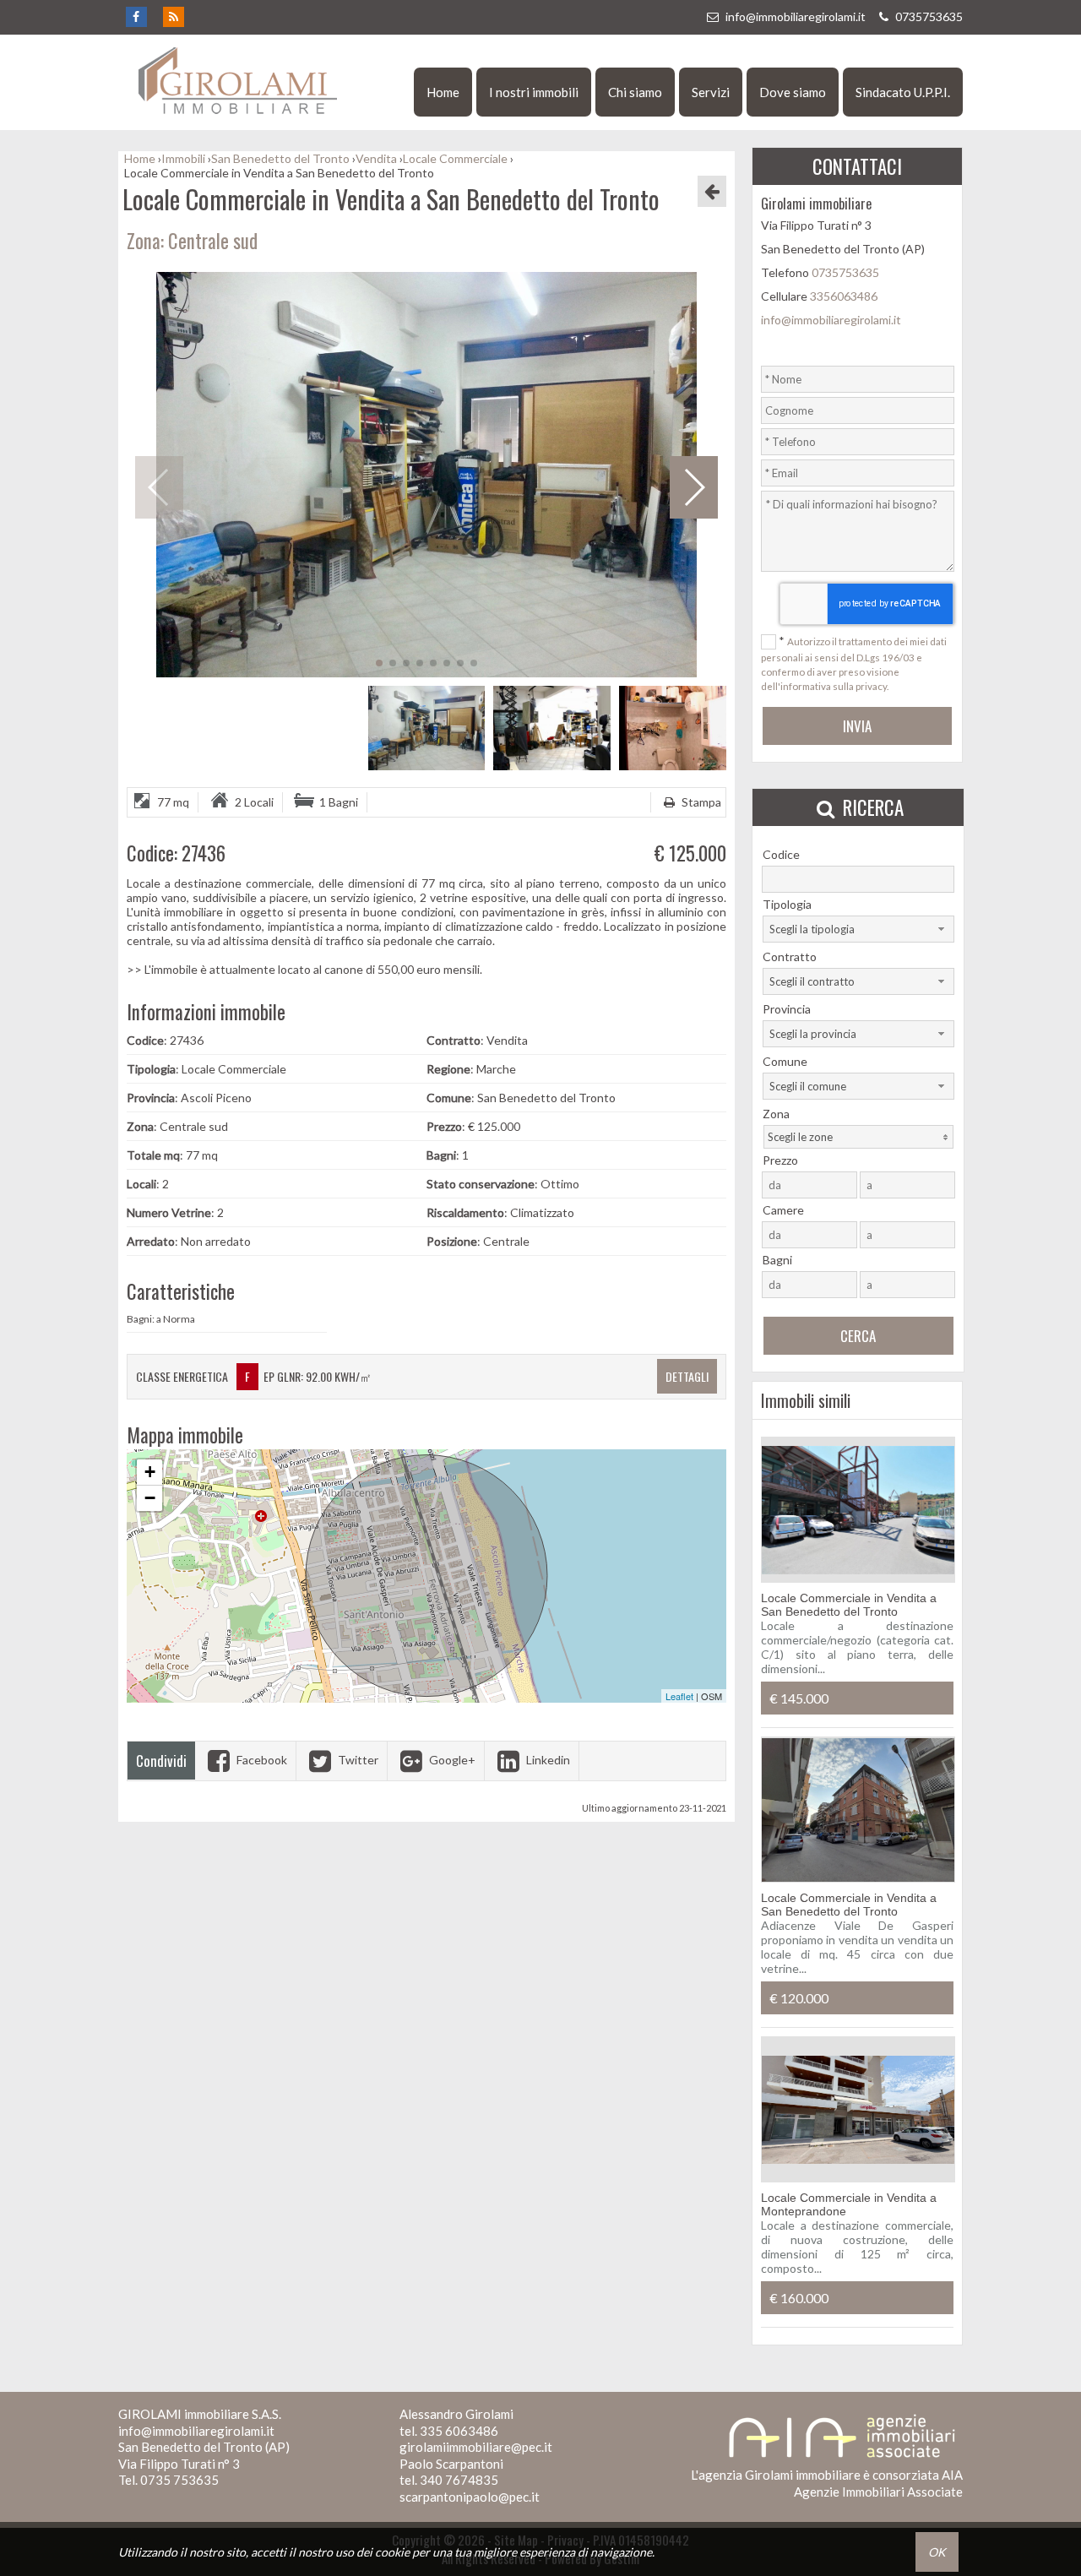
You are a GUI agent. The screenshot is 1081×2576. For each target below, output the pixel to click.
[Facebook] (136, 17)
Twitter (357, 1760)
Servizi (711, 92)
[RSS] (173, 17)
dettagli (687, 1376)
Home (443, 92)
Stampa (700, 802)
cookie (392, 2552)
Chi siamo (635, 92)
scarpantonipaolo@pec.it (470, 2497)
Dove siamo (793, 92)
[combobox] (858, 929)
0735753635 (928, 16)
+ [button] (150, 1472)
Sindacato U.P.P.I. (903, 92)
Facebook (261, 1760)
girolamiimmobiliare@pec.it (476, 2447)
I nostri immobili (534, 92)
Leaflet (679, 1696)
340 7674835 (459, 2480)
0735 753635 (179, 2480)
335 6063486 (459, 2431)
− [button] (150, 1498)
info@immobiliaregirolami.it (796, 16)
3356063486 (844, 296)
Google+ (451, 1760)
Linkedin (547, 1760)
